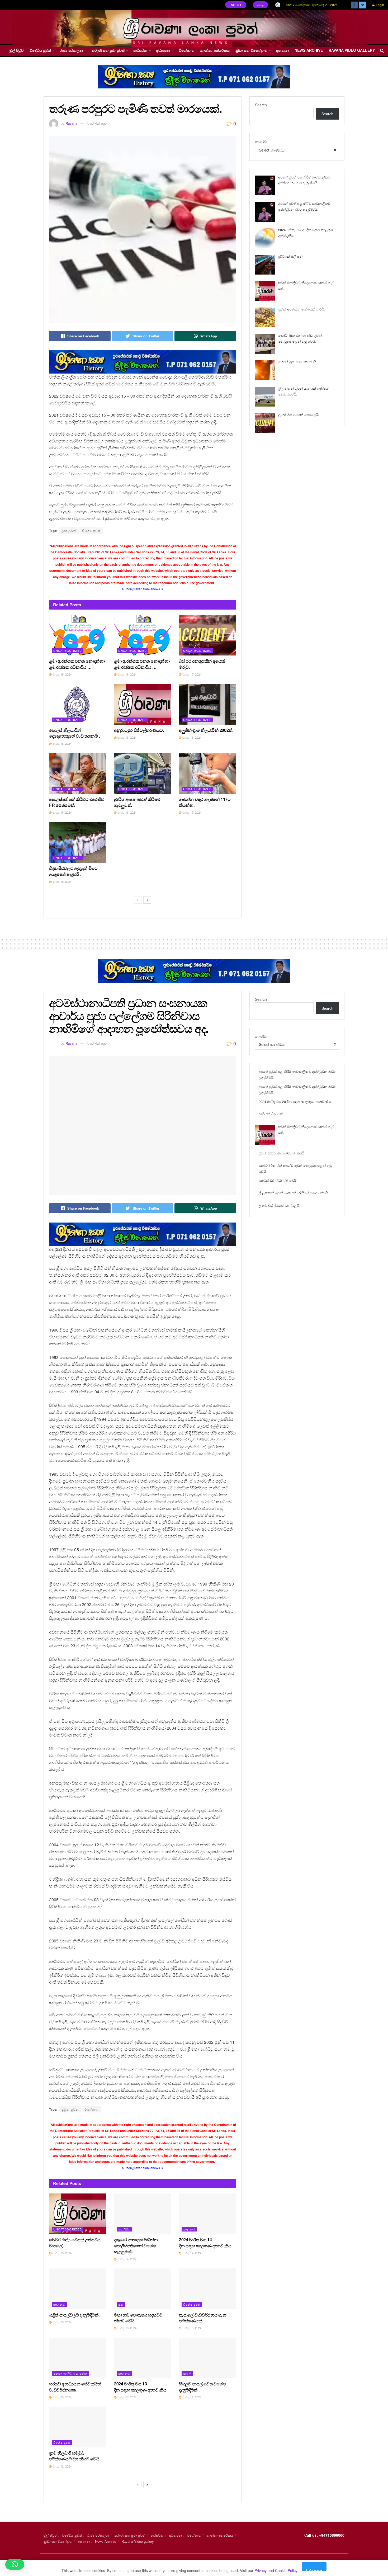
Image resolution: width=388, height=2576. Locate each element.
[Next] (147, 900)
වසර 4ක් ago (97, 123)
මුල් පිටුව (17, 50)
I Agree (314, 2569)
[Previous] (138, 900)
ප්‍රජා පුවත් (69, 530)
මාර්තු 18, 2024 (61, 674)
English (236, 5)
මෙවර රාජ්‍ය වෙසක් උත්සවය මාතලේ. (75, 2242)
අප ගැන (282, 50)
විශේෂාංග (186, 50)
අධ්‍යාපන (163, 50)
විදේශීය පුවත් (40, 50)
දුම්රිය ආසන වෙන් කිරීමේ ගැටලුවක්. (137, 802)
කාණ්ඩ (261, 141)
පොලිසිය (124, 2229)
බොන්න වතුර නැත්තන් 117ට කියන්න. (205, 802)
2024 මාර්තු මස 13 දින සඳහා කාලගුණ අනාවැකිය (140, 2387)
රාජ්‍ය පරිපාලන (71, 50)
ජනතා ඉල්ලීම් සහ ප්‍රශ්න (70, 2373)
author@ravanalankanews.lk (143, 589)
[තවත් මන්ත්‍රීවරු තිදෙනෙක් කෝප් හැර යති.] (265, 291)
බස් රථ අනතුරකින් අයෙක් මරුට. (202, 664)
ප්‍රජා (121, 2304)
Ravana (71, 123)
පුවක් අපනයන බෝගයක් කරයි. (302, 309)
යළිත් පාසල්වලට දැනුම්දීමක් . (75, 2315)
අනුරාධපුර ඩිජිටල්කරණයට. (139, 730)
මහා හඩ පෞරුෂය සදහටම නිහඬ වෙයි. (138, 2318)
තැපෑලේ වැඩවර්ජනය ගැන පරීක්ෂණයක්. (203, 2318)
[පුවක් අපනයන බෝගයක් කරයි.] (265, 317)
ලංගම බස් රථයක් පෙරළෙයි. (299, 415)
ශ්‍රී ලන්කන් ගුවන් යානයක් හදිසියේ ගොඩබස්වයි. (294, 1193)
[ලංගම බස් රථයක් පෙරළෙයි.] (265, 423)
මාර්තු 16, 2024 (61, 743)
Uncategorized (68, 650)
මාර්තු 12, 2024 (191, 2397)
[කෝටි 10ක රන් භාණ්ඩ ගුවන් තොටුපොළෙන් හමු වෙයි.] (265, 344)
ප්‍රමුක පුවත (70, 2109)
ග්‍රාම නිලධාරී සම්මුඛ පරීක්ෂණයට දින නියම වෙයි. (75, 2456)
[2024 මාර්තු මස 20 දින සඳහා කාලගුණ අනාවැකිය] (265, 238)
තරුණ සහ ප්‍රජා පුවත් (108, 50)
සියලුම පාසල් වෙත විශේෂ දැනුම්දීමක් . (202, 2387)
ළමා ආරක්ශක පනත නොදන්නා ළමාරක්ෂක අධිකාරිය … (77, 664)
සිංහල (261, 5)
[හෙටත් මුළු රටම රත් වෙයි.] (265, 370)
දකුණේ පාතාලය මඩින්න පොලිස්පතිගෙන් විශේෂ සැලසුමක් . (136, 2245)
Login (380, 5)
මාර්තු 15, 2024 (191, 812)
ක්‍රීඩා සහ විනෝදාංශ (251, 50)
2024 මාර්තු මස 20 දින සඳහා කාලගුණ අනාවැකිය (295, 1101)
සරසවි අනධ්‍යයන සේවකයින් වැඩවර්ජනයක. (75, 2387)
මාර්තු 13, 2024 (61, 2322)
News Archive (309, 50)
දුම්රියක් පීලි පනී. (291, 256)
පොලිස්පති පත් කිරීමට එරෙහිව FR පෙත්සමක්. (77, 802)
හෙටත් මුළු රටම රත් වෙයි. (298, 362)
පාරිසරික (140, 50)
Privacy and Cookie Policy (276, 2570)
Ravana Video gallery (352, 50)
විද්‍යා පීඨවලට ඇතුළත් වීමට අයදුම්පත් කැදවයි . (73, 871)
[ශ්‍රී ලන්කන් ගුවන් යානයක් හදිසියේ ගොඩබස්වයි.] (265, 397)
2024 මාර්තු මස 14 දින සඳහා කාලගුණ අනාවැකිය (205, 2242)
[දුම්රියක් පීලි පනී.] (265, 265)
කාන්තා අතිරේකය (215, 50)
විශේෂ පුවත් (91, 530)
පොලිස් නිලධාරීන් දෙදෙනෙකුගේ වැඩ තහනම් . (74, 733)
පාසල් (187, 2373)
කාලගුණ (189, 2229)
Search (261, 105)
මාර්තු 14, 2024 (126, 2259)
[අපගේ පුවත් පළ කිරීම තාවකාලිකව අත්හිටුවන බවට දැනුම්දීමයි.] (265, 185)
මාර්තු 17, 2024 (191, 674)
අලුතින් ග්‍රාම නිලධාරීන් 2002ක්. (206, 730)
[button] (15, 2564)
